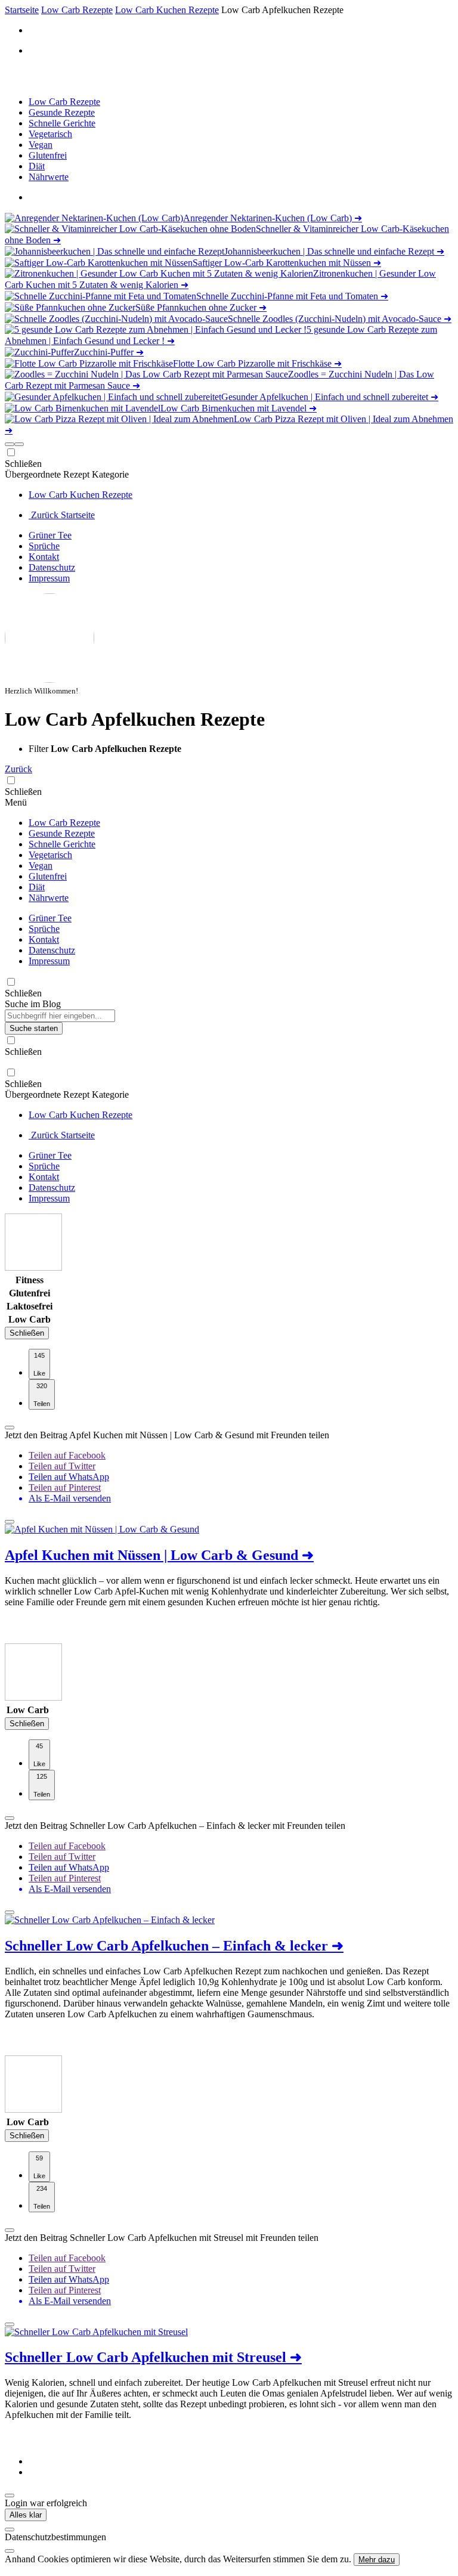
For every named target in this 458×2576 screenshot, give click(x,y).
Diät (37, 166)
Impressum (49, 578)
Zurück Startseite (62, 515)
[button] (10, 444)
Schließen (27, 1333)
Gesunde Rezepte (62, 112)
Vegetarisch (50, 134)
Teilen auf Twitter (62, 1466)
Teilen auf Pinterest (65, 1487)
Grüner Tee (50, 535)
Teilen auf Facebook (67, 1455)
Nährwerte (49, 177)
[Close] (10, 2529)
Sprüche (44, 546)
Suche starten (34, 1028)
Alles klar (26, 2515)
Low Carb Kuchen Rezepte (81, 495)
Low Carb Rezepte (64, 102)
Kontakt (44, 557)
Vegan (41, 145)
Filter (40, 749)
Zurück (18, 769)
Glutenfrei (48, 155)
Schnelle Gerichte (62, 123)
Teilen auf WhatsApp (69, 1477)
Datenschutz (52, 567)
